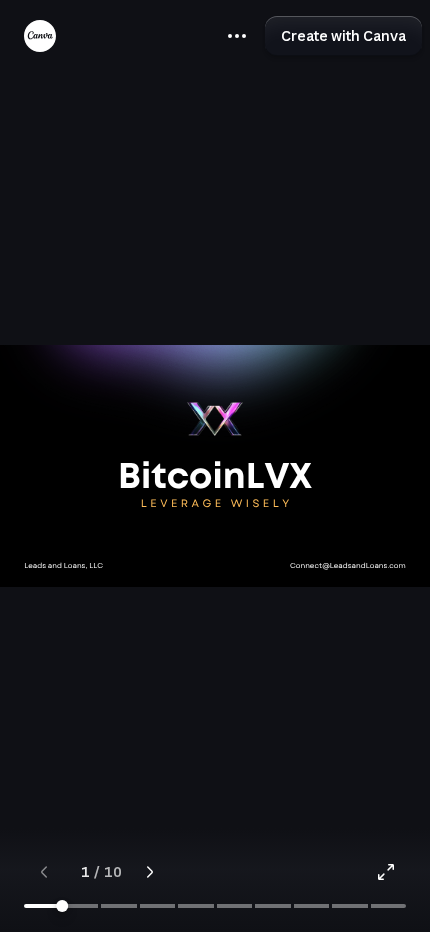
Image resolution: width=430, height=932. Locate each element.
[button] (237, 36)
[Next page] (150, 872)
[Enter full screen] (386, 872)
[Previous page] (44, 872)
